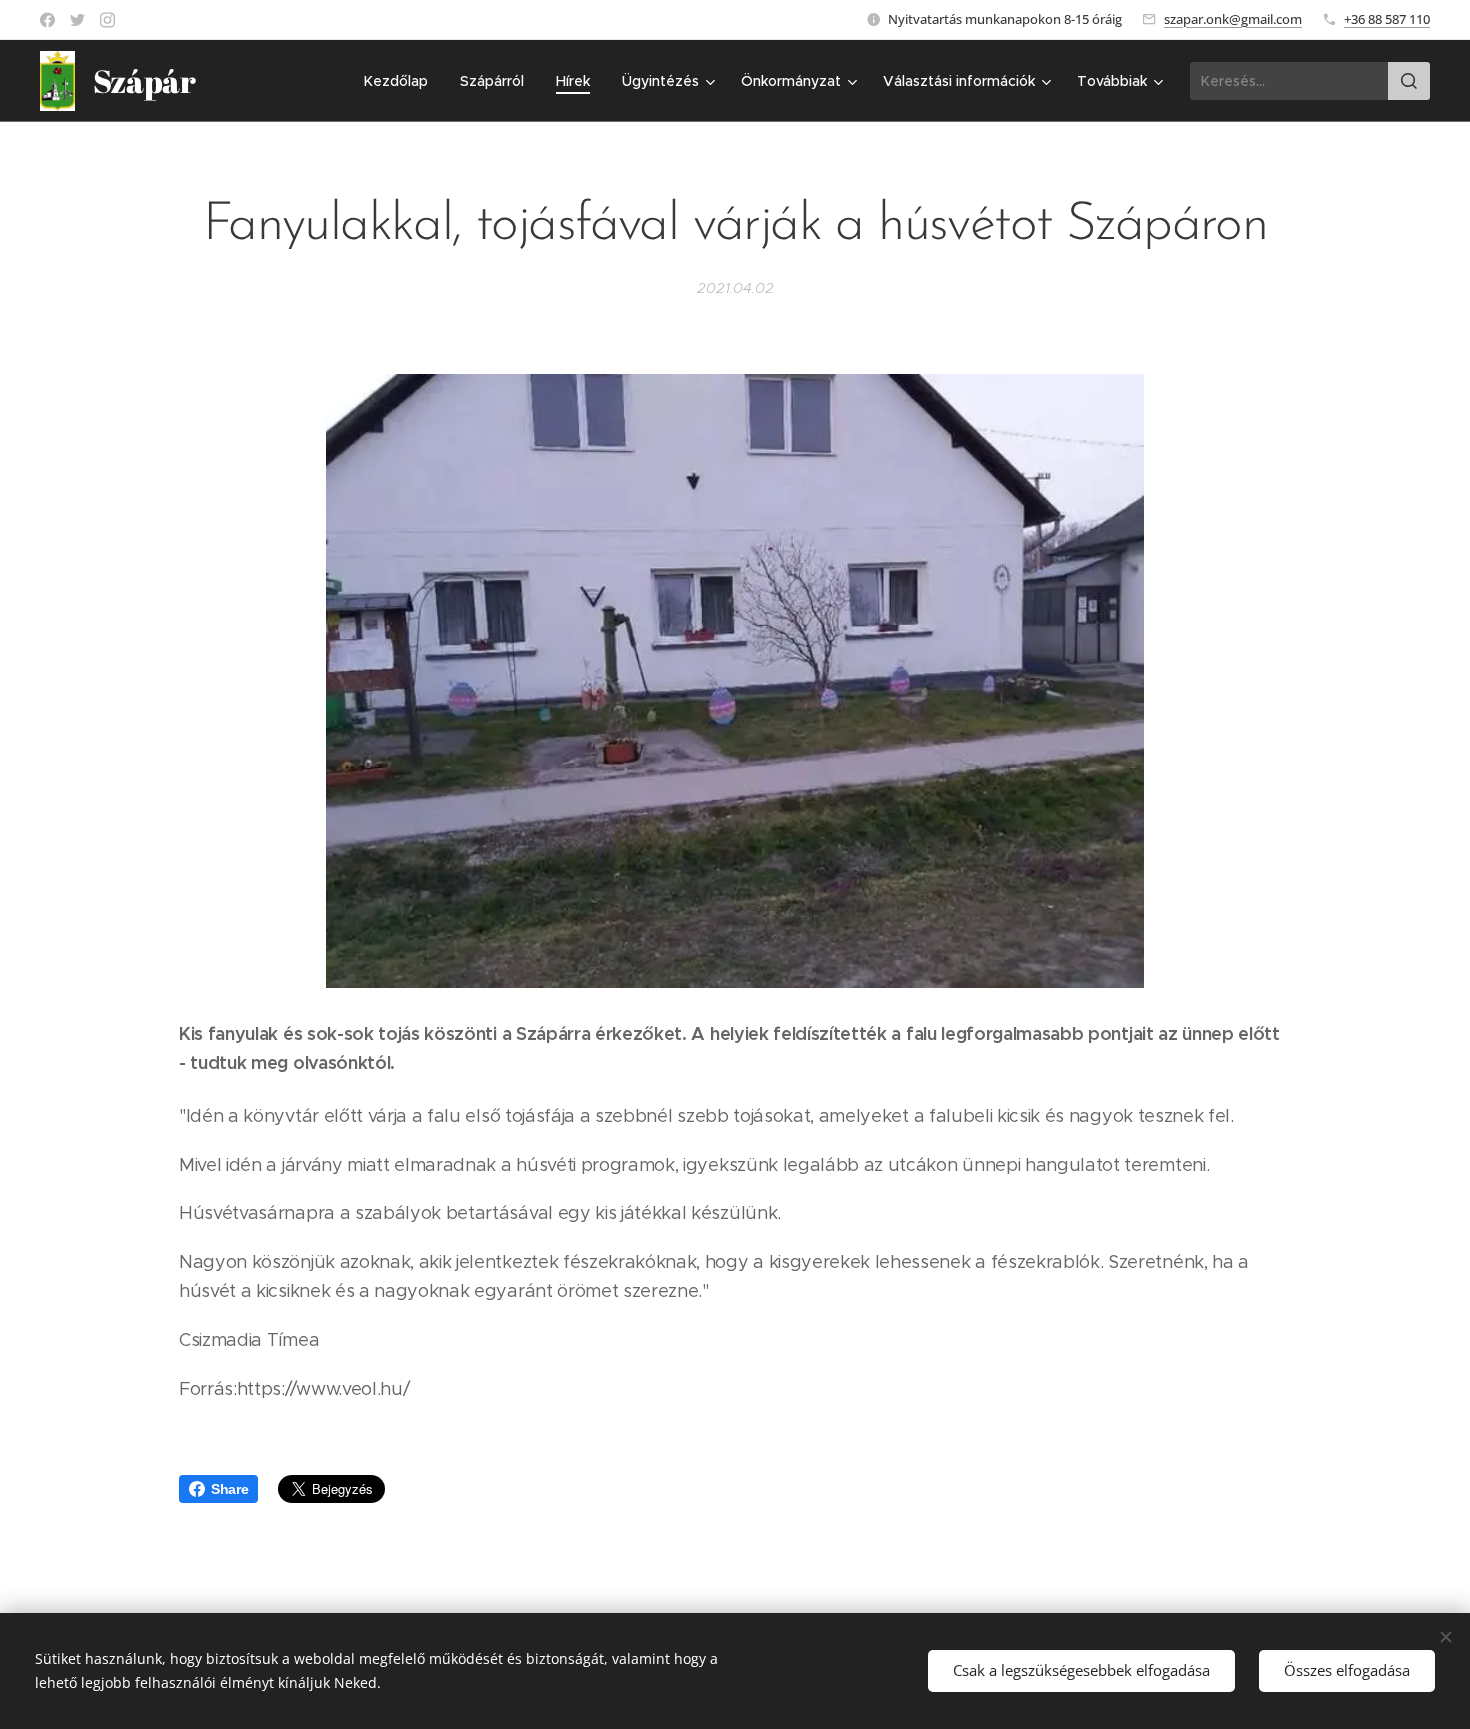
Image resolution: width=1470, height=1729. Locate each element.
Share (229, 1489)
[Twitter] (77, 20)
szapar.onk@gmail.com (1233, 19)
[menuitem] (401, 81)
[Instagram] (107, 20)
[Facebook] (47, 20)
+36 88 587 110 (1387, 19)
